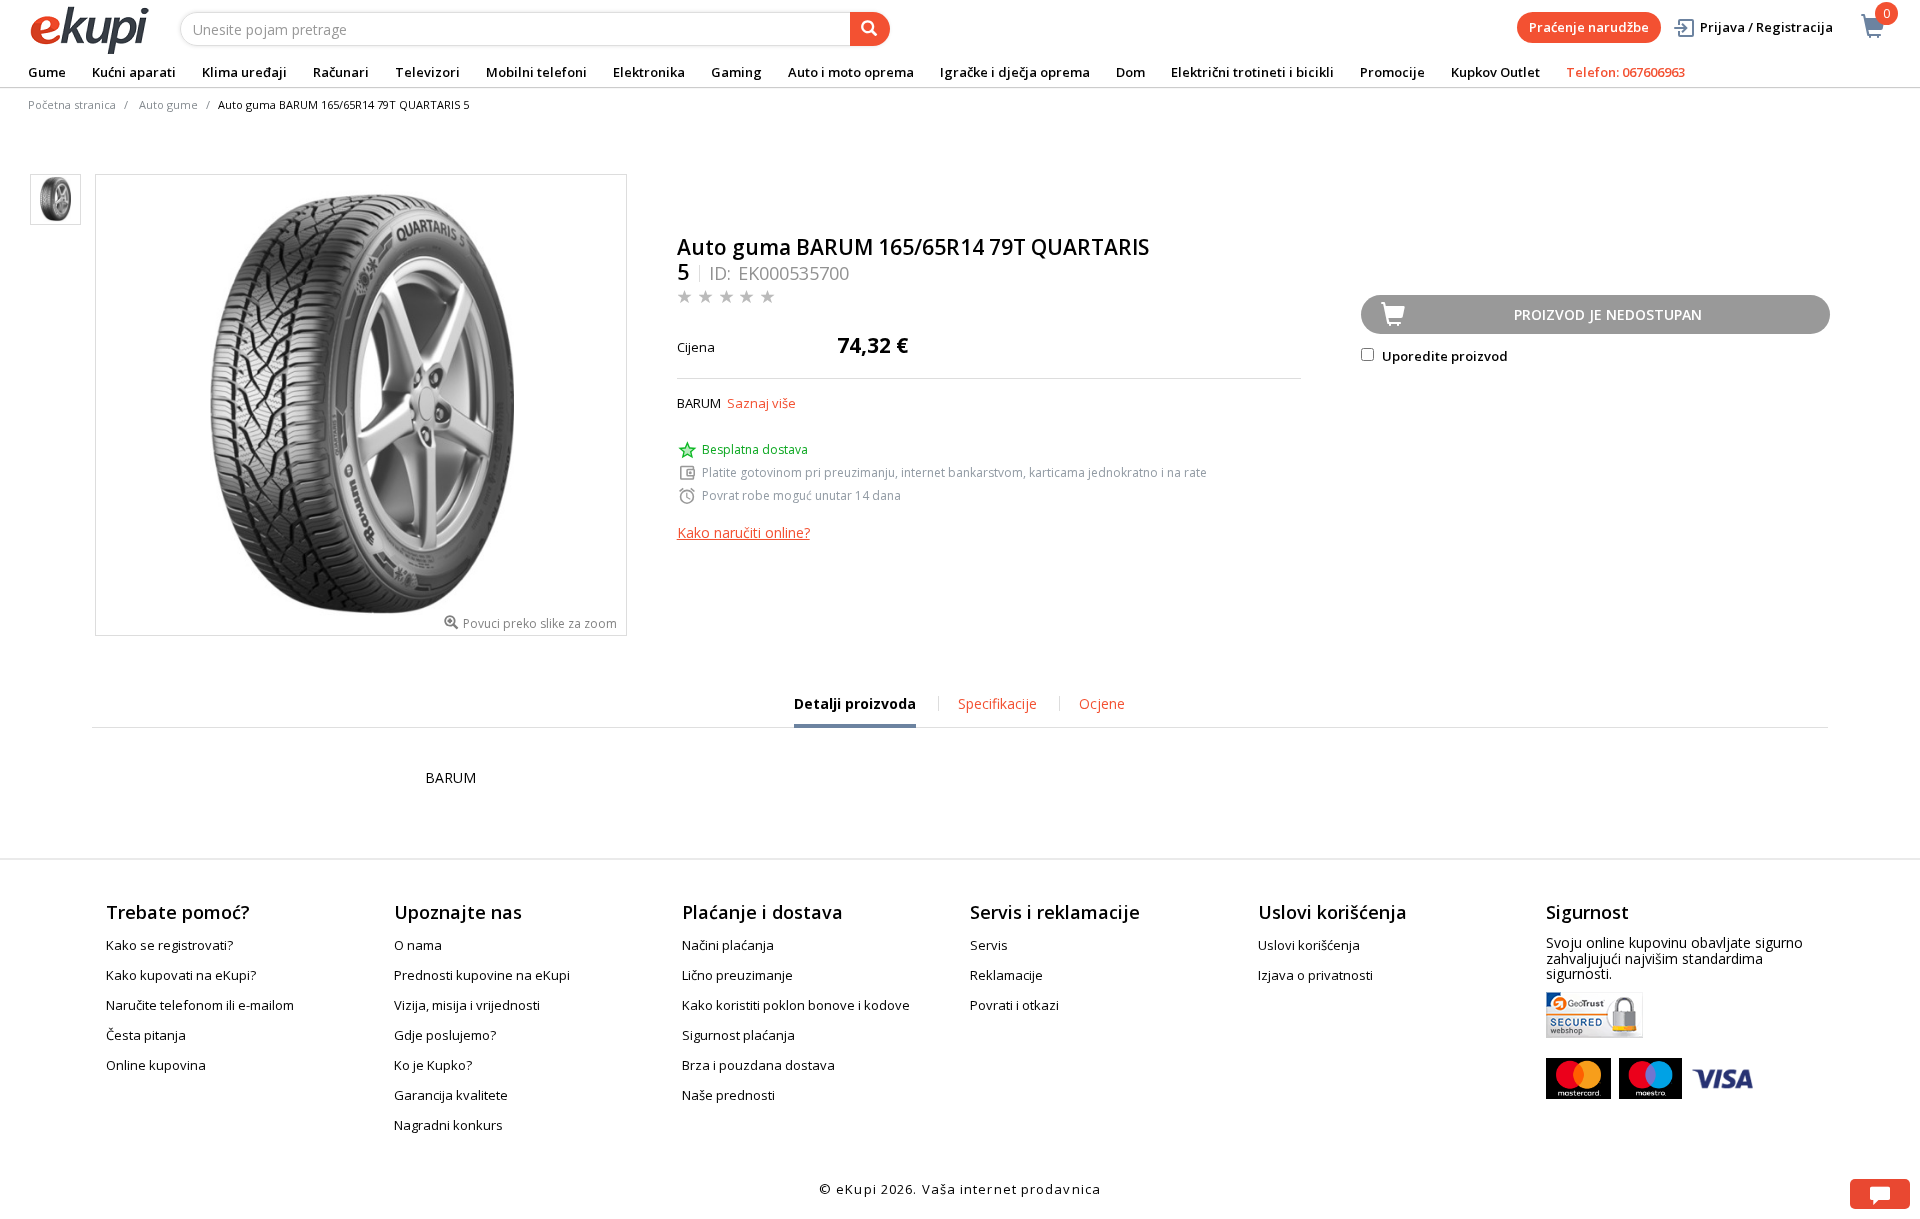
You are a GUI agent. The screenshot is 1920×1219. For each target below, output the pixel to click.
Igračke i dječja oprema (1015, 72)
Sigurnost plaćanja (738, 1035)
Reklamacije (1006, 975)
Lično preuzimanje (737, 975)
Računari (341, 72)
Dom (1130, 72)
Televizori (427, 72)
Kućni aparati (134, 72)
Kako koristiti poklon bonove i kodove (796, 1005)
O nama (418, 945)
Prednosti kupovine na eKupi (482, 975)
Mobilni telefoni (536, 72)
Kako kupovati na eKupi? (181, 975)
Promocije (1392, 72)
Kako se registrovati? (169, 945)
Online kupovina (156, 1065)
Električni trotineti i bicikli (1252, 72)
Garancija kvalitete (451, 1095)
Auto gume (168, 104)
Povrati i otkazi (1014, 1005)
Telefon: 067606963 (1625, 72)
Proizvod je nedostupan (1608, 314)
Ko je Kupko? (433, 1065)
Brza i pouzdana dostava (758, 1065)
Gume (47, 72)
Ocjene (1102, 703)
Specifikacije (997, 703)
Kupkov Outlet (1495, 72)
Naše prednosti (728, 1095)
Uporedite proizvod (1443, 356)
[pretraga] (870, 29)
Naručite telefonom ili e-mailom (200, 1005)
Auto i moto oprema (851, 72)
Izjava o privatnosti (1315, 975)
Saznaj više (761, 403)
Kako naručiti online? (743, 532)
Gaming (736, 72)
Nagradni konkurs (448, 1125)
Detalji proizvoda (855, 711)
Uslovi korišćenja (1309, 945)
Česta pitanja (146, 1035)
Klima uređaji (244, 72)
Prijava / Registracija (1766, 27)
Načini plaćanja (728, 945)
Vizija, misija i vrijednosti (467, 1005)
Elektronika (649, 72)
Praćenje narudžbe (1589, 27)
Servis (989, 945)
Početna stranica (72, 104)
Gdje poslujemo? (445, 1035)
